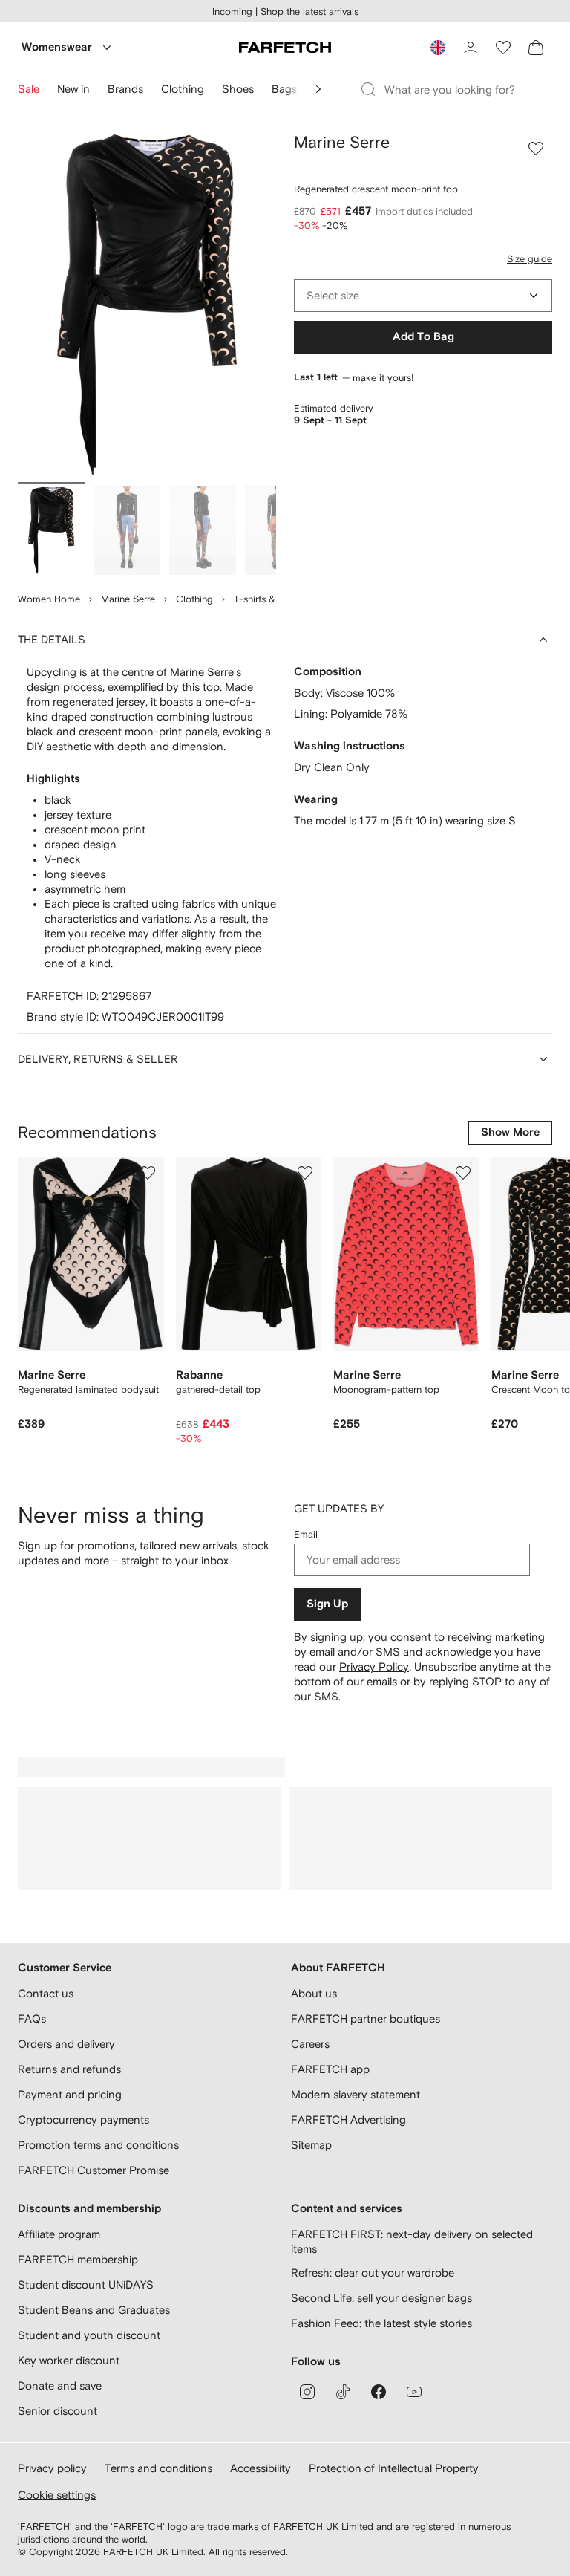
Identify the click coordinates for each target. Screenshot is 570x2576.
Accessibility (261, 2468)
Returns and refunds (69, 2069)
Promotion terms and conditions (98, 2145)
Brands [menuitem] (125, 89)
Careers (310, 2044)
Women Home (49, 599)
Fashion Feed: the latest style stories (381, 2323)
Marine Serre (128, 599)
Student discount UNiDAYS (86, 2284)
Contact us (46, 1993)
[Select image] (51, 530)
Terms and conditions (158, 2468)
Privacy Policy (374, 1666)
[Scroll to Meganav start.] (318, 89)
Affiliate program (59, 2234)
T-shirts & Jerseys (272, 599)
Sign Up (327, 1604)
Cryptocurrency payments (83, 2120)
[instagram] (307, 2392)
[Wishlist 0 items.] (503, 48)
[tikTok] (343, 2392)
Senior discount (58, 2411)
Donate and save (60, 2385)
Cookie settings (57, 2495)
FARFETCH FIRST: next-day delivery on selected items (412, 2241)
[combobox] (423, 296)
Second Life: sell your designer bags (381, 2298)
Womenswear (57, 47)
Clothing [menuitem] (183, 89)
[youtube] (414, 2392)
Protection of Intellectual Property (394, 2468)
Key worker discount (69, 2360)
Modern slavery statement (356, 2094)
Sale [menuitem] (29, 89)
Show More (510, 1132)
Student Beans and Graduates (94, 2310)
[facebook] (379, 2392)
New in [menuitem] (73, 89)
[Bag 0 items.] (536, 48)
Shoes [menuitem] (238, 89)
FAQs (32, 2019)
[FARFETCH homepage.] (285, 48)
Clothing (194, 599)
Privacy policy (52, 2468)
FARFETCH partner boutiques (366, 2019)
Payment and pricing (70, 2094)
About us (314, 1993)
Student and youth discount (89, 2335)
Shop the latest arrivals (309, 12)
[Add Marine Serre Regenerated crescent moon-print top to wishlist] (536, 149)
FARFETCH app (330, 2069)
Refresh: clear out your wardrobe (373, 2273)
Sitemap (311, 2145)
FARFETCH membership (78, 2259)
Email (306, 1534)
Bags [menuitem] (284, 89)
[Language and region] (438, 48)
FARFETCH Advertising (348, 2120)
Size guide (530, 259)
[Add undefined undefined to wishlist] (148, 1173)
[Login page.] (471, 48)
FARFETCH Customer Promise (94, 2170)
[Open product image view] (147, 305)
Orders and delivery (66, 2044)
